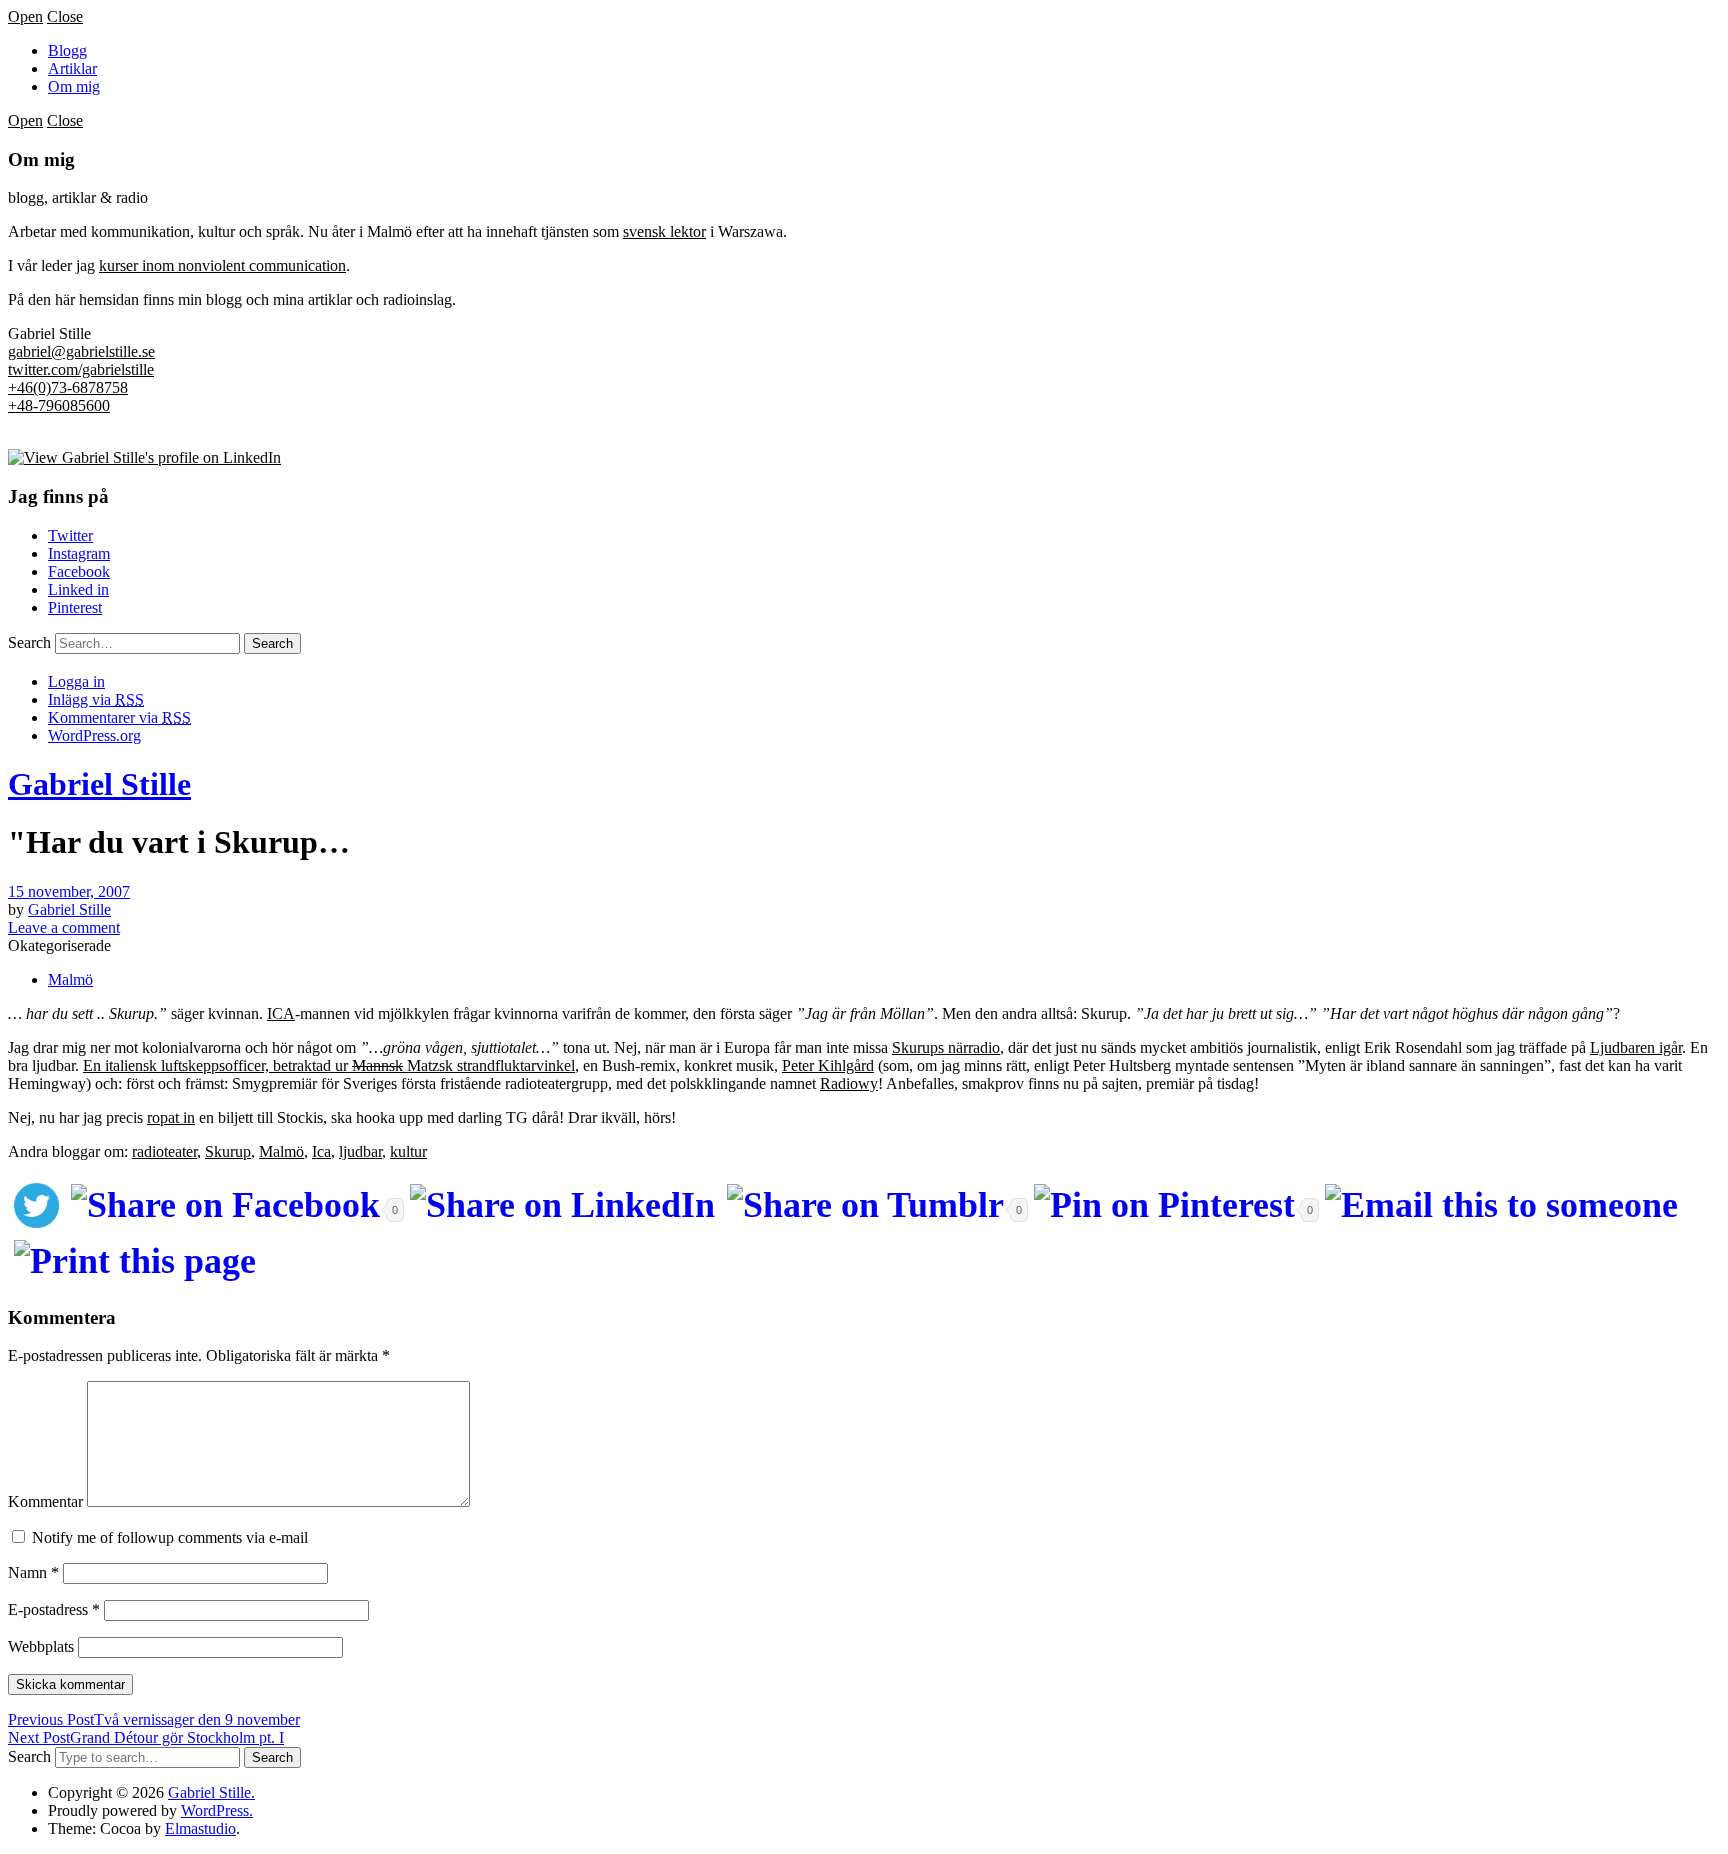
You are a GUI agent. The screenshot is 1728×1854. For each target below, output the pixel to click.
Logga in (76, 681)
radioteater (164, 1151)
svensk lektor (664, 231)
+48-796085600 (59, 405)
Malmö (70, 979)
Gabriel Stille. (211, 1792)
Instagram (79, 553)
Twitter (70, 535)
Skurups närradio (946, 1047)
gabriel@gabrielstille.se (81, 351)
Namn (33, 1572)
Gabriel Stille (99, 784)
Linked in (78, 589)
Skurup (228, 1151)
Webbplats (41, 1646)
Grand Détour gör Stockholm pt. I (146, 1737)
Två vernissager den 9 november (154, 1719)
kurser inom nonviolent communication (222, 265)
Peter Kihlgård (828, 1065)
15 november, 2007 (69, 891)
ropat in (171, 1117)
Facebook (79, 571)
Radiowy (849, 1083)
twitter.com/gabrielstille (81, 369)
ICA (281, 1013)
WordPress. (217, 1810)
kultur (408, 1151)
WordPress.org (94, 735)
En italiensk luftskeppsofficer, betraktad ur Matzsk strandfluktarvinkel (329, 1065)
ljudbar (360, 1151)
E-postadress (54, 1609)
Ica (321, 1151)
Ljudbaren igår (1636, 1047)
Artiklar (72, 68)
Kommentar (45, 1501)
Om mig (74, 86)
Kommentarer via (119, 717)
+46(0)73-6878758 (68, 387)
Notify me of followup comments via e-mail (170, 1537)
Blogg (67, 50)
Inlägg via (96, 699)
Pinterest (75, 607)
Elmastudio (200, 1828)
